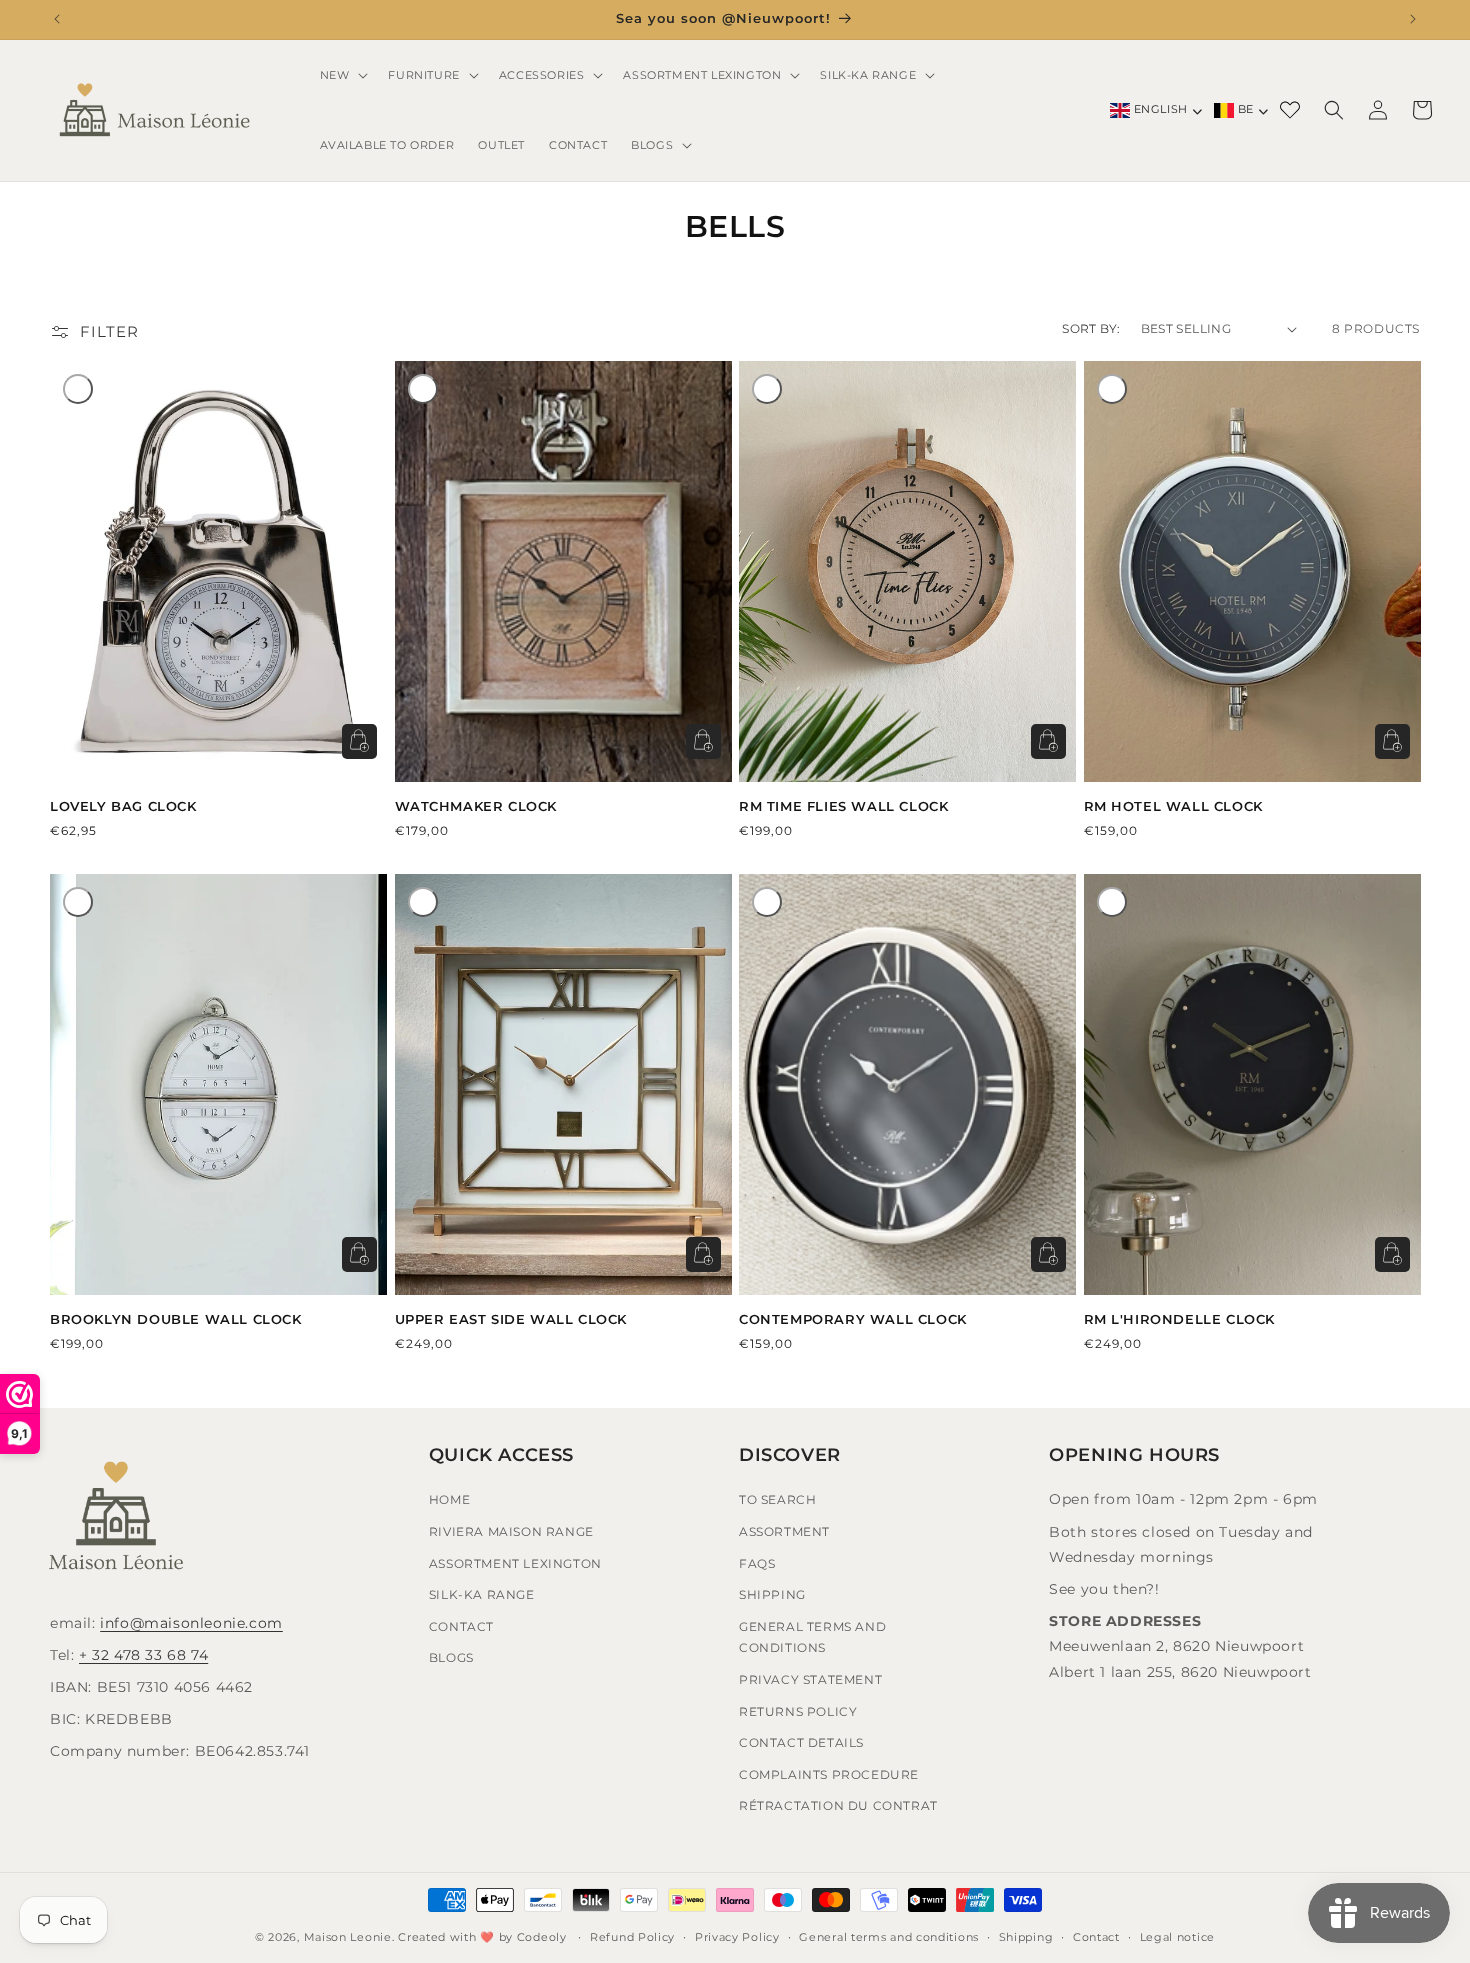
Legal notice (1177, 1936)
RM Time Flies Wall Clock (843, 806)
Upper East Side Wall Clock (511, 1319)
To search (777, 1499)
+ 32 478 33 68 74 (143, 1654)
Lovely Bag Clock (123, 806)
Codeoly (542, 1937)
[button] (342, 75)
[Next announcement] (1413, 19)
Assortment (784, 1531)
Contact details (801, 1742)
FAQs (757, 1562)
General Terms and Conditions (812, 1636)
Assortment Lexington (515, 1562)
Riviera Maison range (511, 1531)
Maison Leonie (348, 1937)
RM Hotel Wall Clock (1173, 806)
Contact (461, 1625)
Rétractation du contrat (838, 1805)
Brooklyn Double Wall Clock (176, 1319)
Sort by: (1091, 328)
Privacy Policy (737, 1936)
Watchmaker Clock (476, 806)
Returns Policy (798, 1710)
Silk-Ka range (482, 1594)
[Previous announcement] (57, 19)
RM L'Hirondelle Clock (1180, 1319)
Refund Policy (632, 1936)
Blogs (451, 1657)
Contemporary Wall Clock (853, 1319)
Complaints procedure (829, 1773)
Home (449, 1499)
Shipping (772, 1594)
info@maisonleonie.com (191, 1622)
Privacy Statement (810, 1679)
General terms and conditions (889, 1936)
